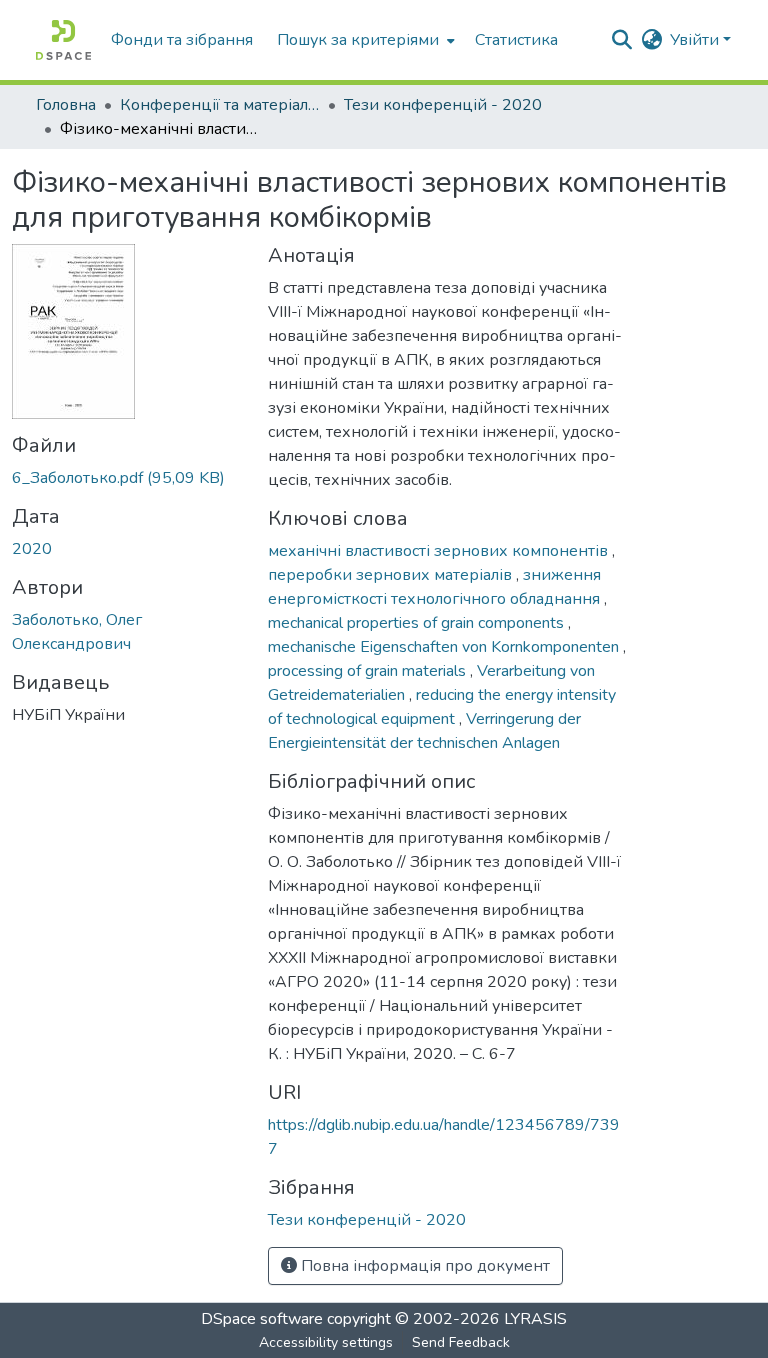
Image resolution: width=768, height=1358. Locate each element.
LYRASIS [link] (535, 1319)
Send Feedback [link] (461, 1342)
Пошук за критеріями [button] (358, 40)
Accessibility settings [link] (326, 1342)
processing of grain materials (369, 671)
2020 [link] (32, 549)
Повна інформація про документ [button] (423, 1266)
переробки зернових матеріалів (392, 575)
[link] (128, 478)
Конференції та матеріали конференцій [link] (220, 105)
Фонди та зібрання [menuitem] (182, 40)
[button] (63, 40)
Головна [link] (66, 105)
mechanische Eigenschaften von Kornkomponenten (445, 647)
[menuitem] (364, 40)
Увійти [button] (696, 40)
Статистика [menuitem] (516, 40)
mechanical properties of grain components (418, 623)
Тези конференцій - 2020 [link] (443, 105)
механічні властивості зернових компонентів (440, 551)
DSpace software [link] (262, 1319)
